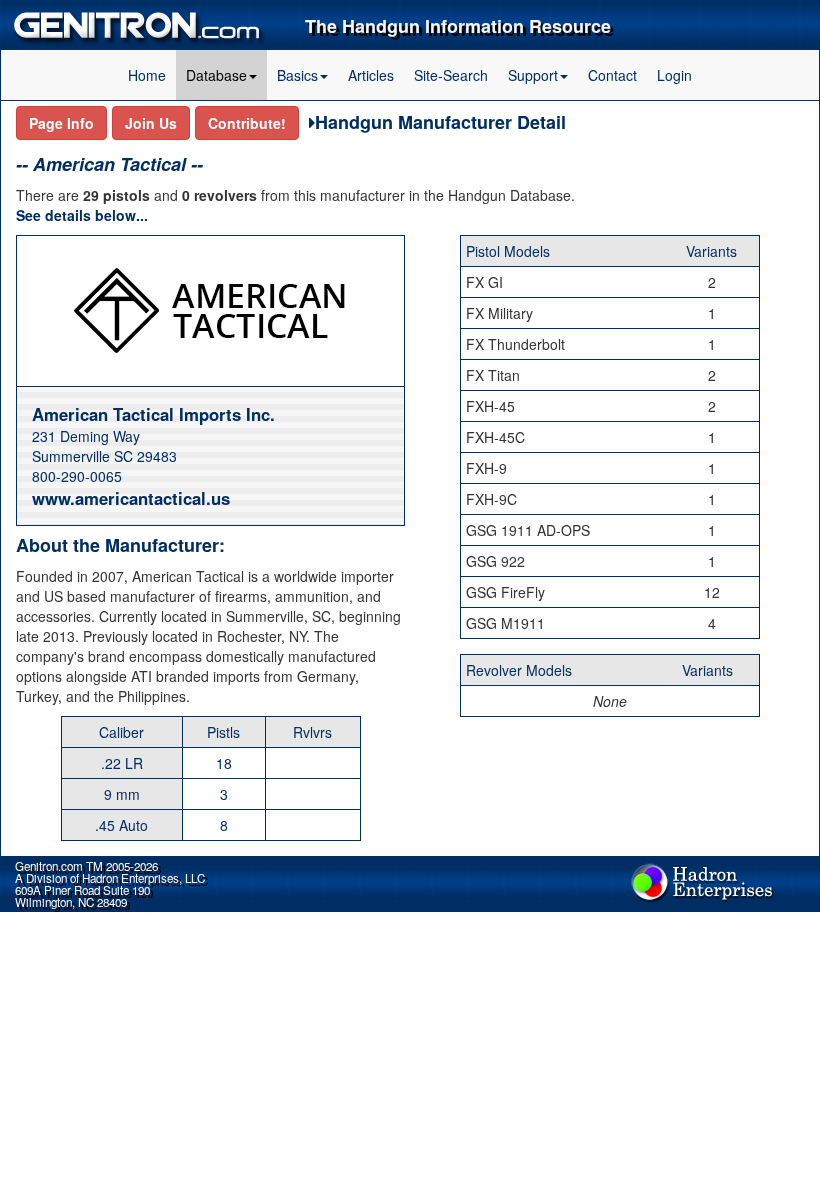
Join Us (151, 123)
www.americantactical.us (131, 498)
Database (216, 75)
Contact (612, 75)
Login (674, 75)
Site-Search (451, 75)
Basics (297, 75)
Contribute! (247, 123)
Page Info (61, 123)
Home (147, 75)
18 (224, 763)
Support (533, 75)
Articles (371, 75)
